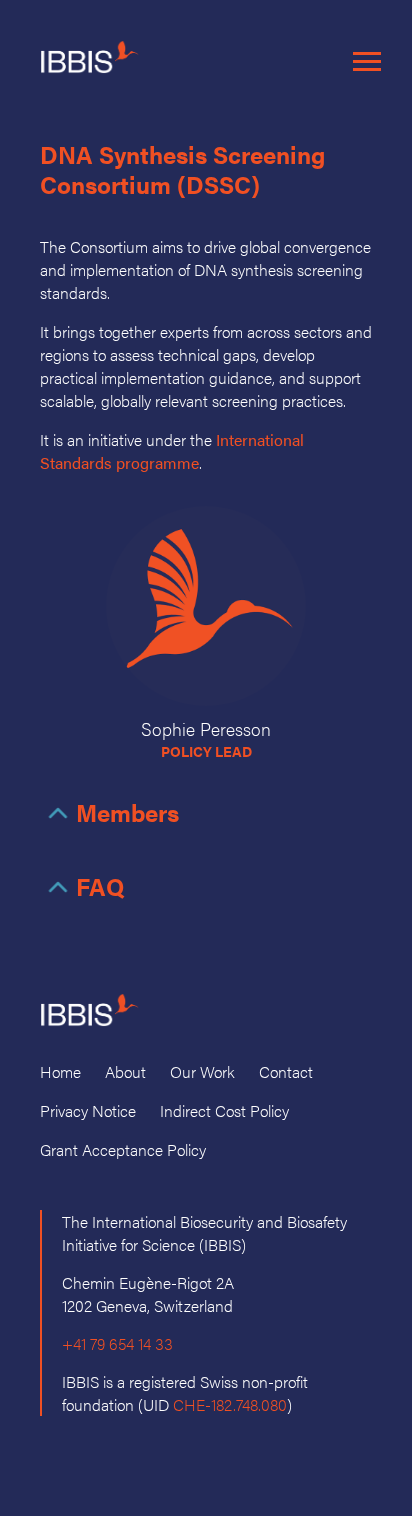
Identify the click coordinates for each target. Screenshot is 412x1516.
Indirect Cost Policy (224, 1110)
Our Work (202, 1071)
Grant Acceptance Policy (123, 1149)
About (125, 1071)
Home (60, 1071)
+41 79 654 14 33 (117, 1343)
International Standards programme (172, 451)
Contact (286, 1071)
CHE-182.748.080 (230, 1404)
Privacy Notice (88, 1110)
